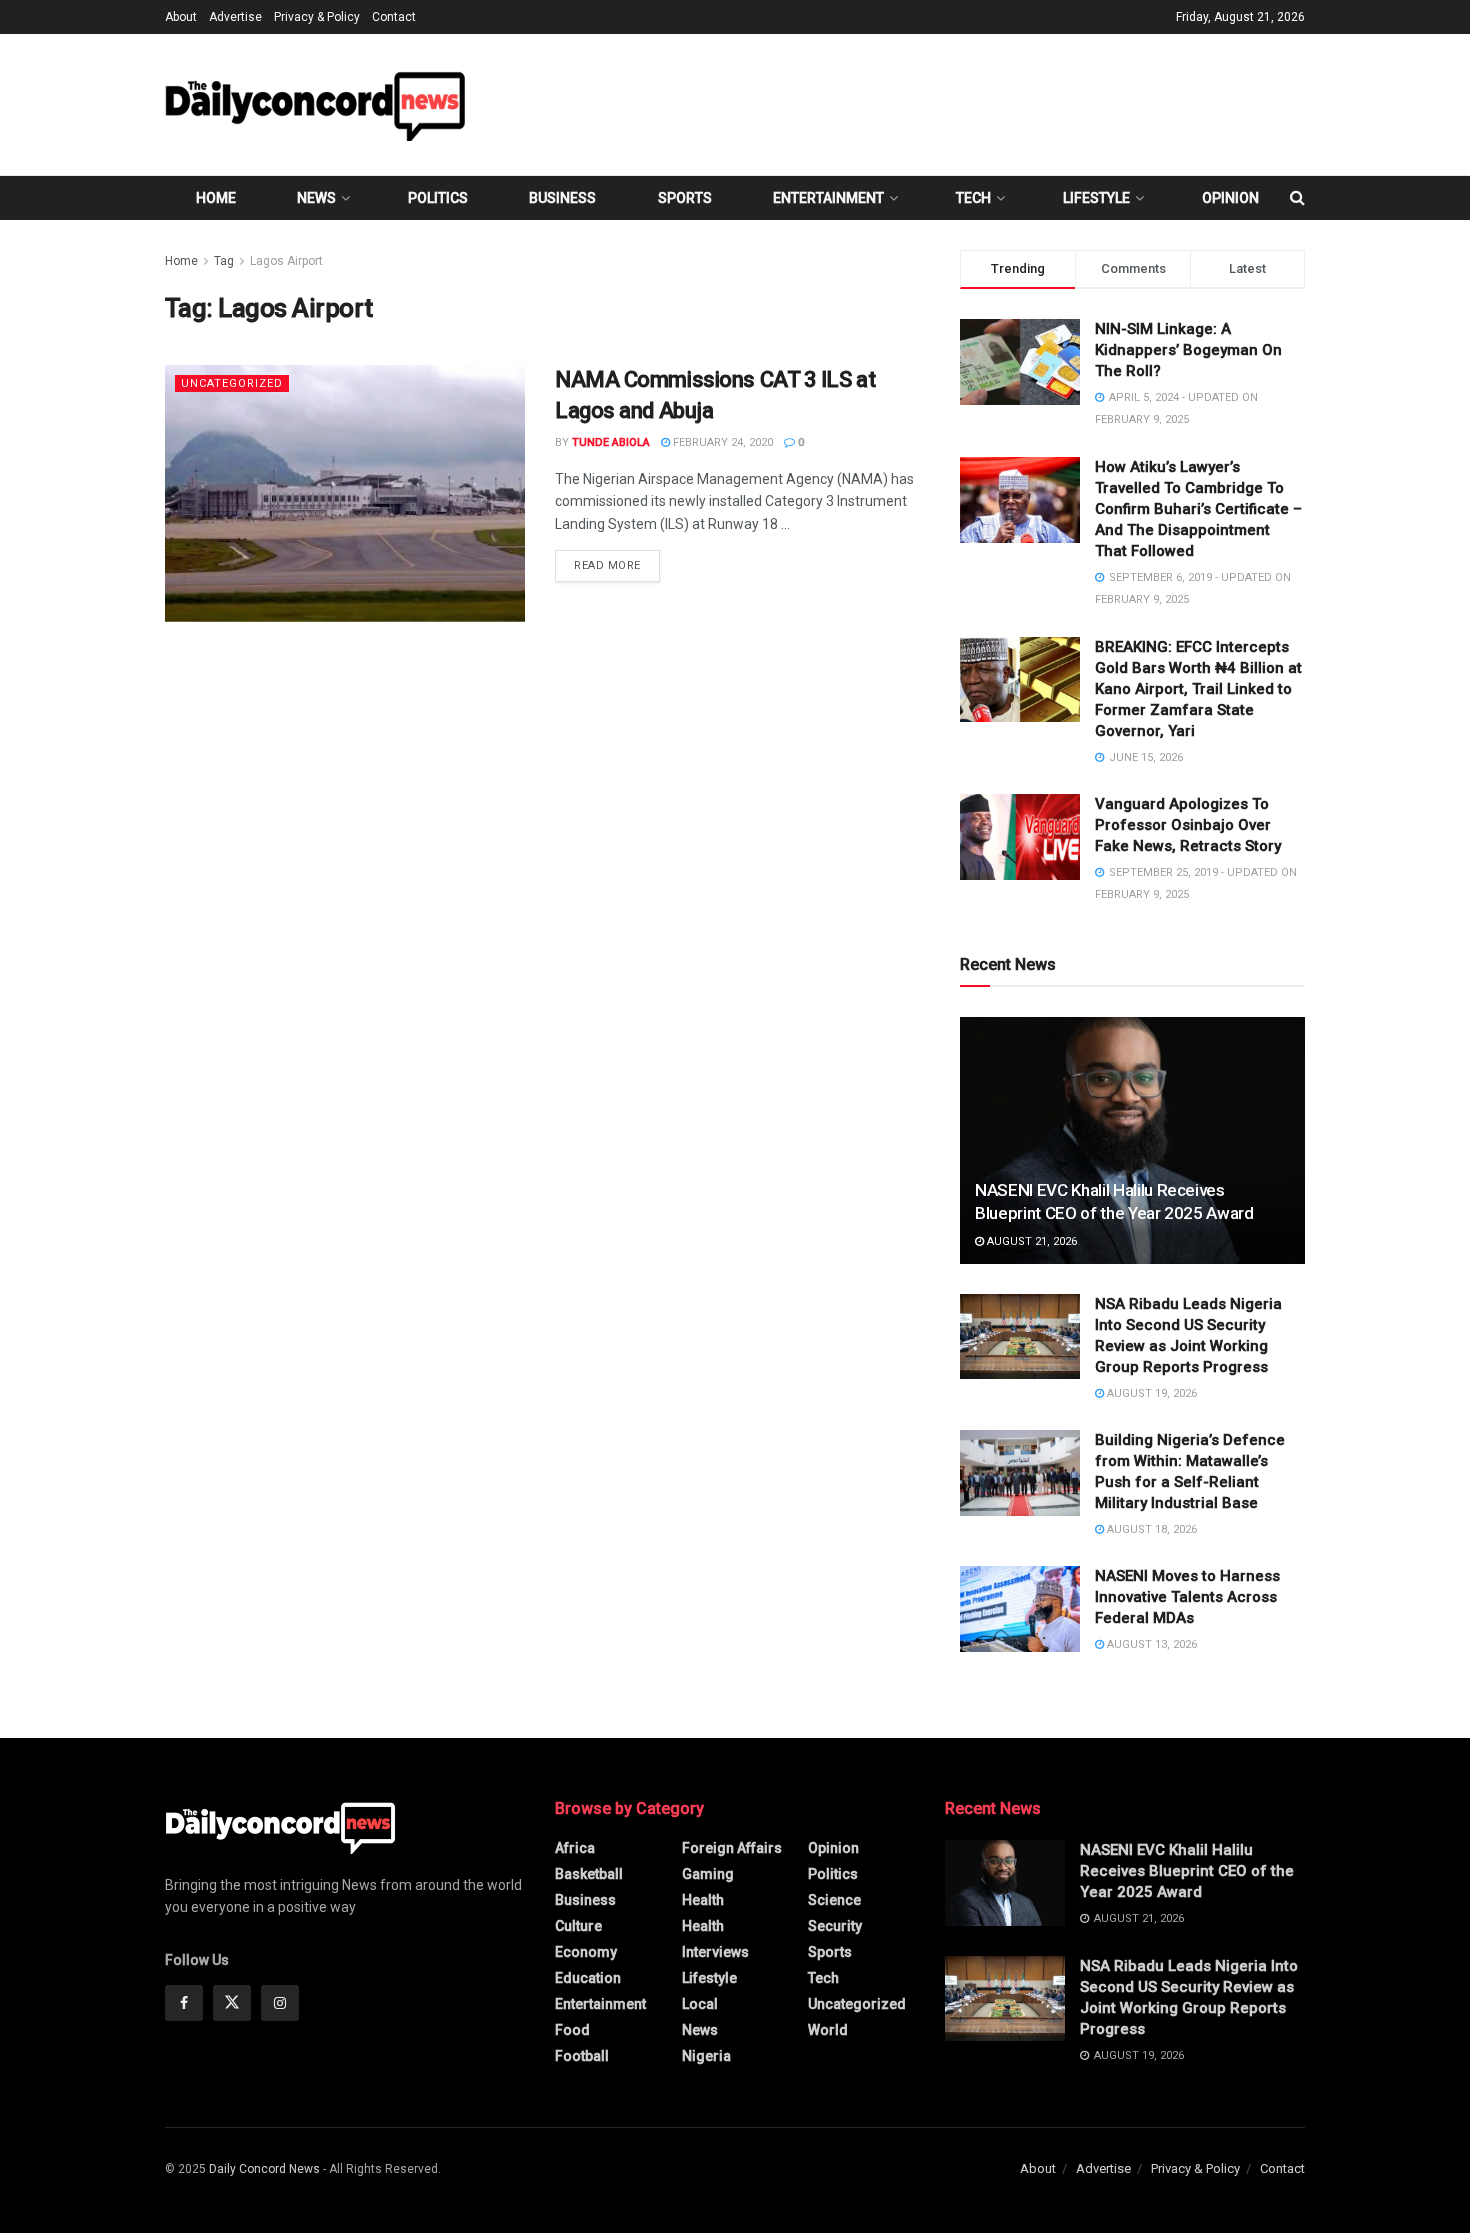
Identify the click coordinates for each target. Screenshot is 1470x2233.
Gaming (708, 1874)
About (181, 17)
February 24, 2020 (721, 442)
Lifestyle (1096, 198)
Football (582, 2056)
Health (703, 1900)
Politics (438, 198)
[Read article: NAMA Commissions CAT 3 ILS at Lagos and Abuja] (345, 493)
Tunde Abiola (611, 442)
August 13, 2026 (1150, 1644)
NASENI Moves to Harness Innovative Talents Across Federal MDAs (1187, 1597)
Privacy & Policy (317, 17)
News (316, 198)
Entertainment (828, 198)
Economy (586, 1952)
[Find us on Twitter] (232, 2003)
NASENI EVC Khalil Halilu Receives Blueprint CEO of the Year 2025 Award (1187, 1871)
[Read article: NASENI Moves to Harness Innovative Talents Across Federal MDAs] (1020, 1609)
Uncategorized (232, 383)
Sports (685, 198)
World (828, 2030)
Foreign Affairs (732, 1848)
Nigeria (706, 2056)
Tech (973, 198)
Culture (578, 1926)
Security (835, 1926)
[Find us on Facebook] (184, 2003)
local (700, 2004)
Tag (224, 261)
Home (216, 198)
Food (572, 2030)
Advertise (235, 17)
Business (562, 198)
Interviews (715, 1952)
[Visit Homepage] (315, 104)
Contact (394, 17)
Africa (575, 1848)
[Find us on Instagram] (280, 2003)
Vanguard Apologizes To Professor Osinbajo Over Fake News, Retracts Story (1188, 825)
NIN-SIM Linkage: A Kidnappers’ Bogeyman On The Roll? (1188, 350)
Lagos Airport (286, 261)
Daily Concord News (264, 2169)
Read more (617, 565)
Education (588, 1978)
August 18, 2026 (1150, 1529)
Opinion (1230, 198)
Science (834, 1900)
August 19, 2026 (1150, 1393)
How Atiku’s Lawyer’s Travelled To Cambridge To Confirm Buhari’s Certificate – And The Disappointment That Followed (1198, 509)
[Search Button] (1297, 198)
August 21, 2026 (1030, 1241)
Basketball (589, 1874)
